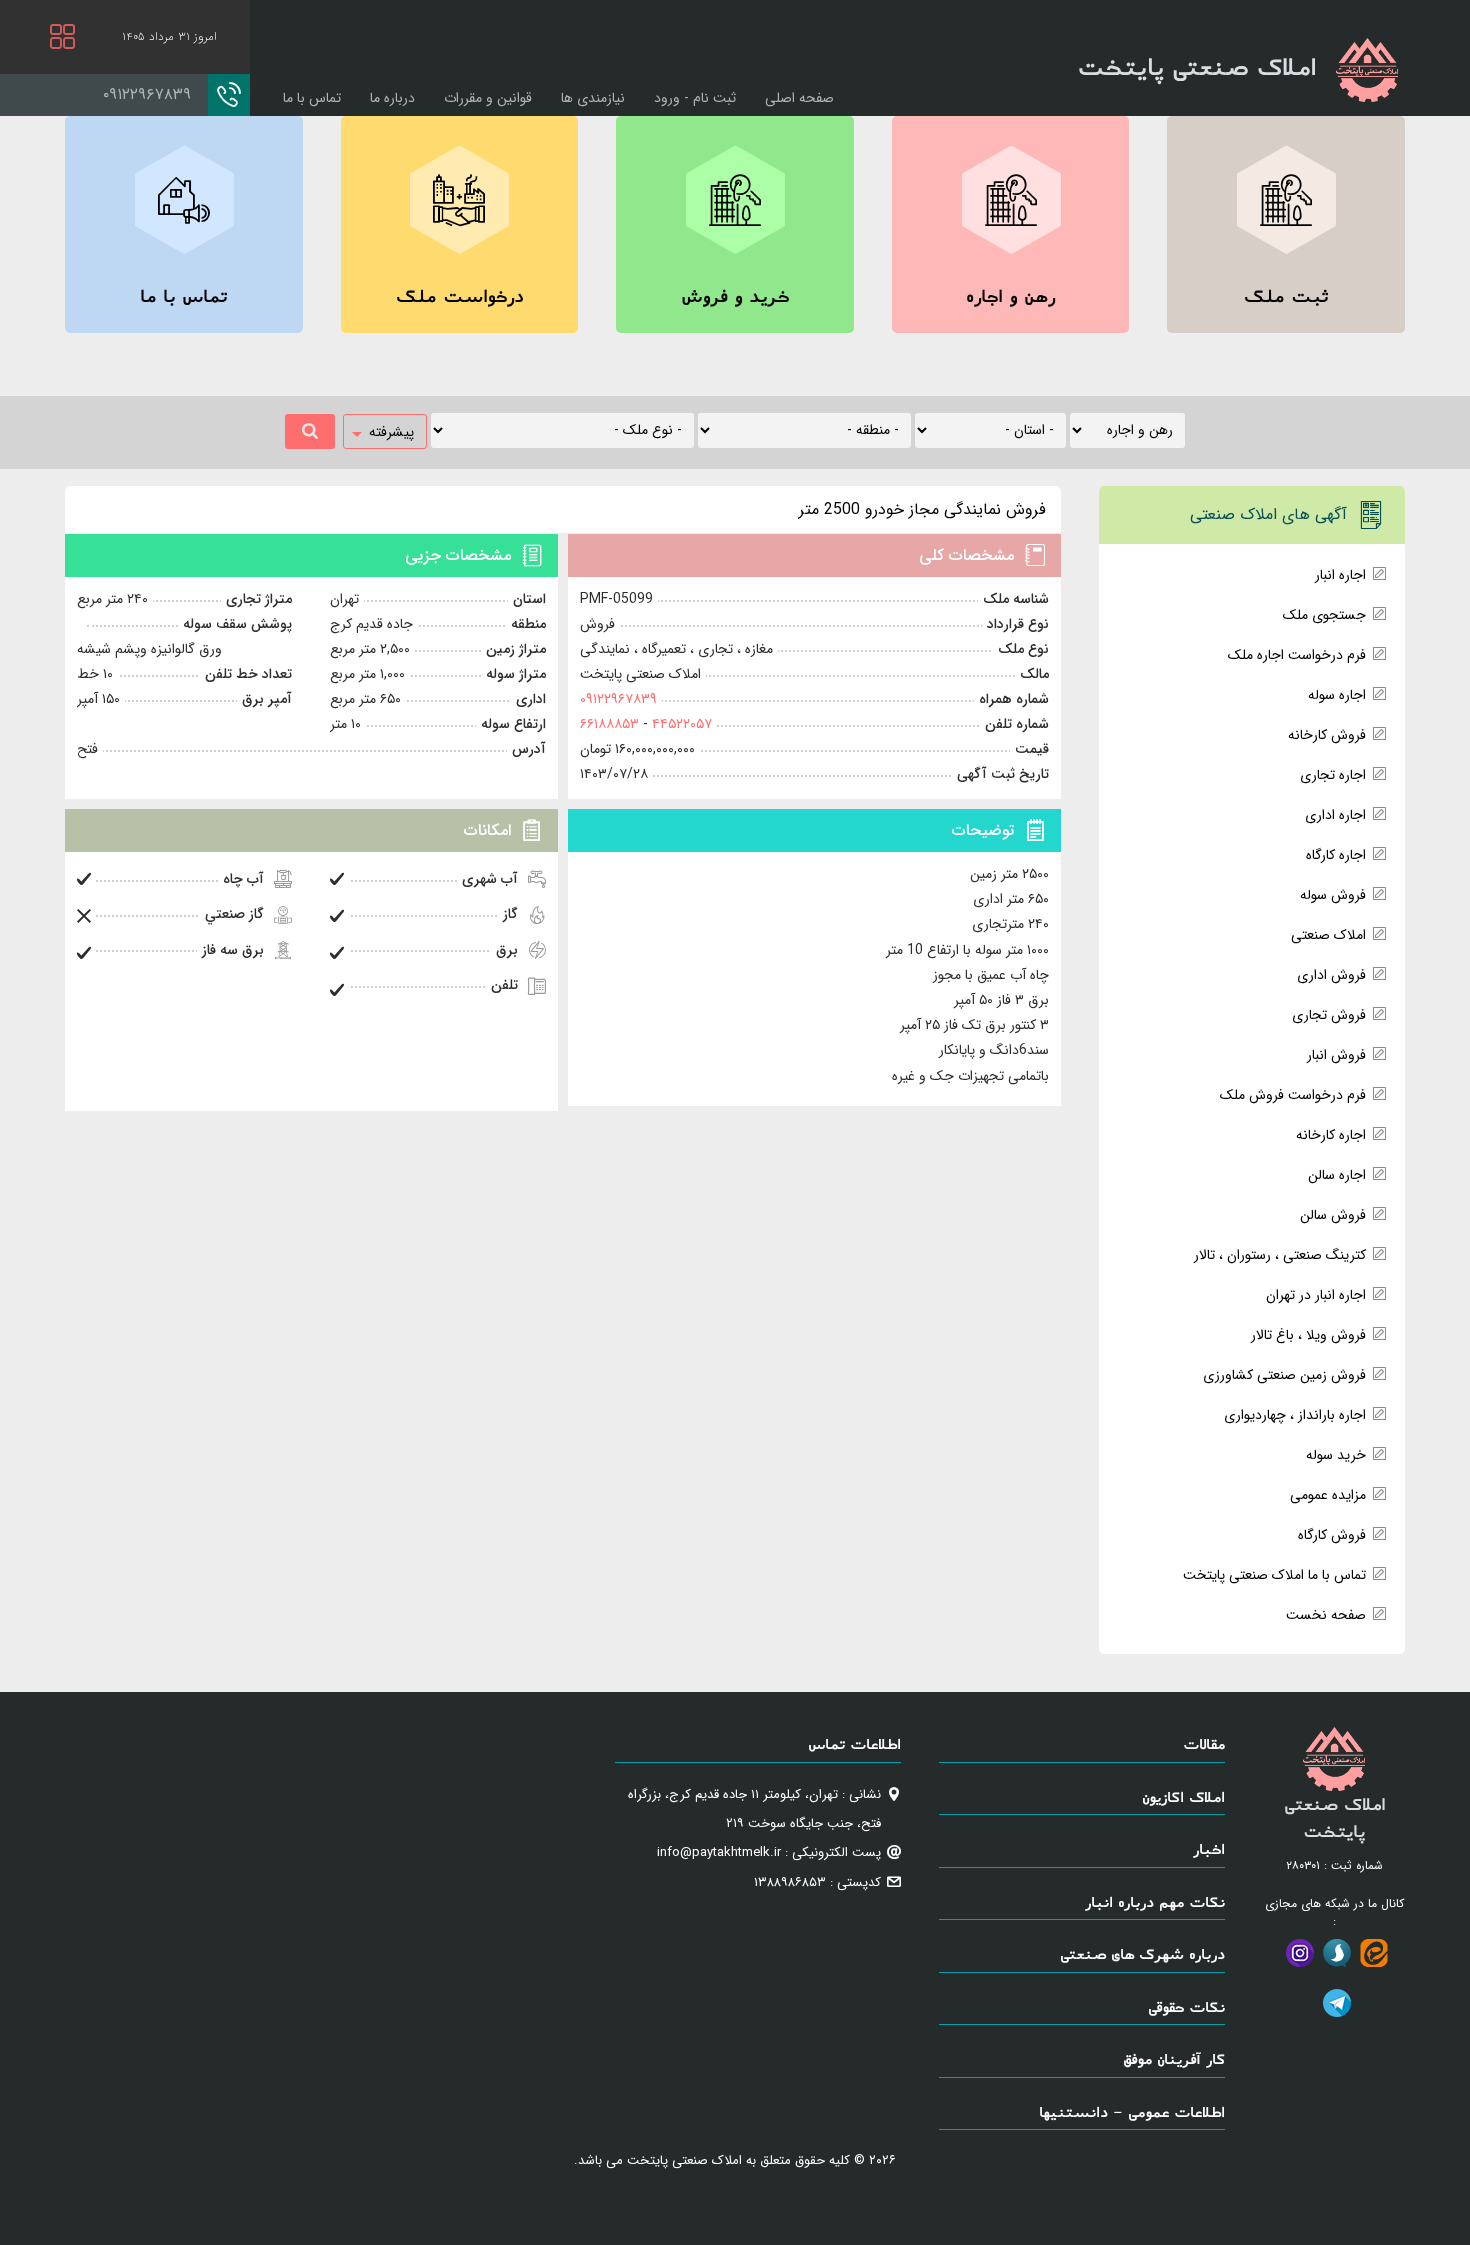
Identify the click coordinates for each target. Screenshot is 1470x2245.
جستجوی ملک (1324, 615)
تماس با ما (312, 98)
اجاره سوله (1337, 695)
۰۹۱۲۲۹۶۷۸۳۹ (618, 699)
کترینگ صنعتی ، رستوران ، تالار (1280, 1255)
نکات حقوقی (1186, 2006)
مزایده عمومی (1328, 1495)
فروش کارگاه (1332, 1535)
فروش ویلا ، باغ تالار (1308, 1335)
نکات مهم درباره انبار (1155, 1901)
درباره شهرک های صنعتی (1142, 1953)
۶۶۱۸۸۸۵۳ (609, 724)
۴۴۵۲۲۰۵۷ (680, 724)
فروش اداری (1331, 975)
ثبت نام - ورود (695, 98)
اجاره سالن (1337, 1175)
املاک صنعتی (1328, 935)
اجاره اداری (1335, 815)
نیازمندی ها (593, 98)
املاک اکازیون (1183, 1796)
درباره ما (392, 98)
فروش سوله (1333, 895)
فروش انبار (1336, 1055)
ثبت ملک (1286, 295)
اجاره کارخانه (1331, 1135)
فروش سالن (1333, 1215)
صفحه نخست (1326, 1615)
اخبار (1209, 1848)
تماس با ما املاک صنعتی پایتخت (1274, 1575)
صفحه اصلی (799, 98)
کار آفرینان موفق (1174, 2058)
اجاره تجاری (1333, 775)
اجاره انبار (1340, 575)
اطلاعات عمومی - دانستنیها (1132, 2111)
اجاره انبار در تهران (1316, 1295)
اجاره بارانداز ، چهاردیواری (1295, 1415)
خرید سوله (1336, 1455)
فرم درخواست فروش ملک (1293, 1095)
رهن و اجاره (1010, 295)
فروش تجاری (1329, 1015)
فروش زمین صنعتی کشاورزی (1284, 1375)
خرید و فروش (735, 295)
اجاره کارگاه (1336, 855)
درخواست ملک (459, 295)
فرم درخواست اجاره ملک (1297, 655)
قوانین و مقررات (488, 98)
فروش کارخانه (1327, 735)
